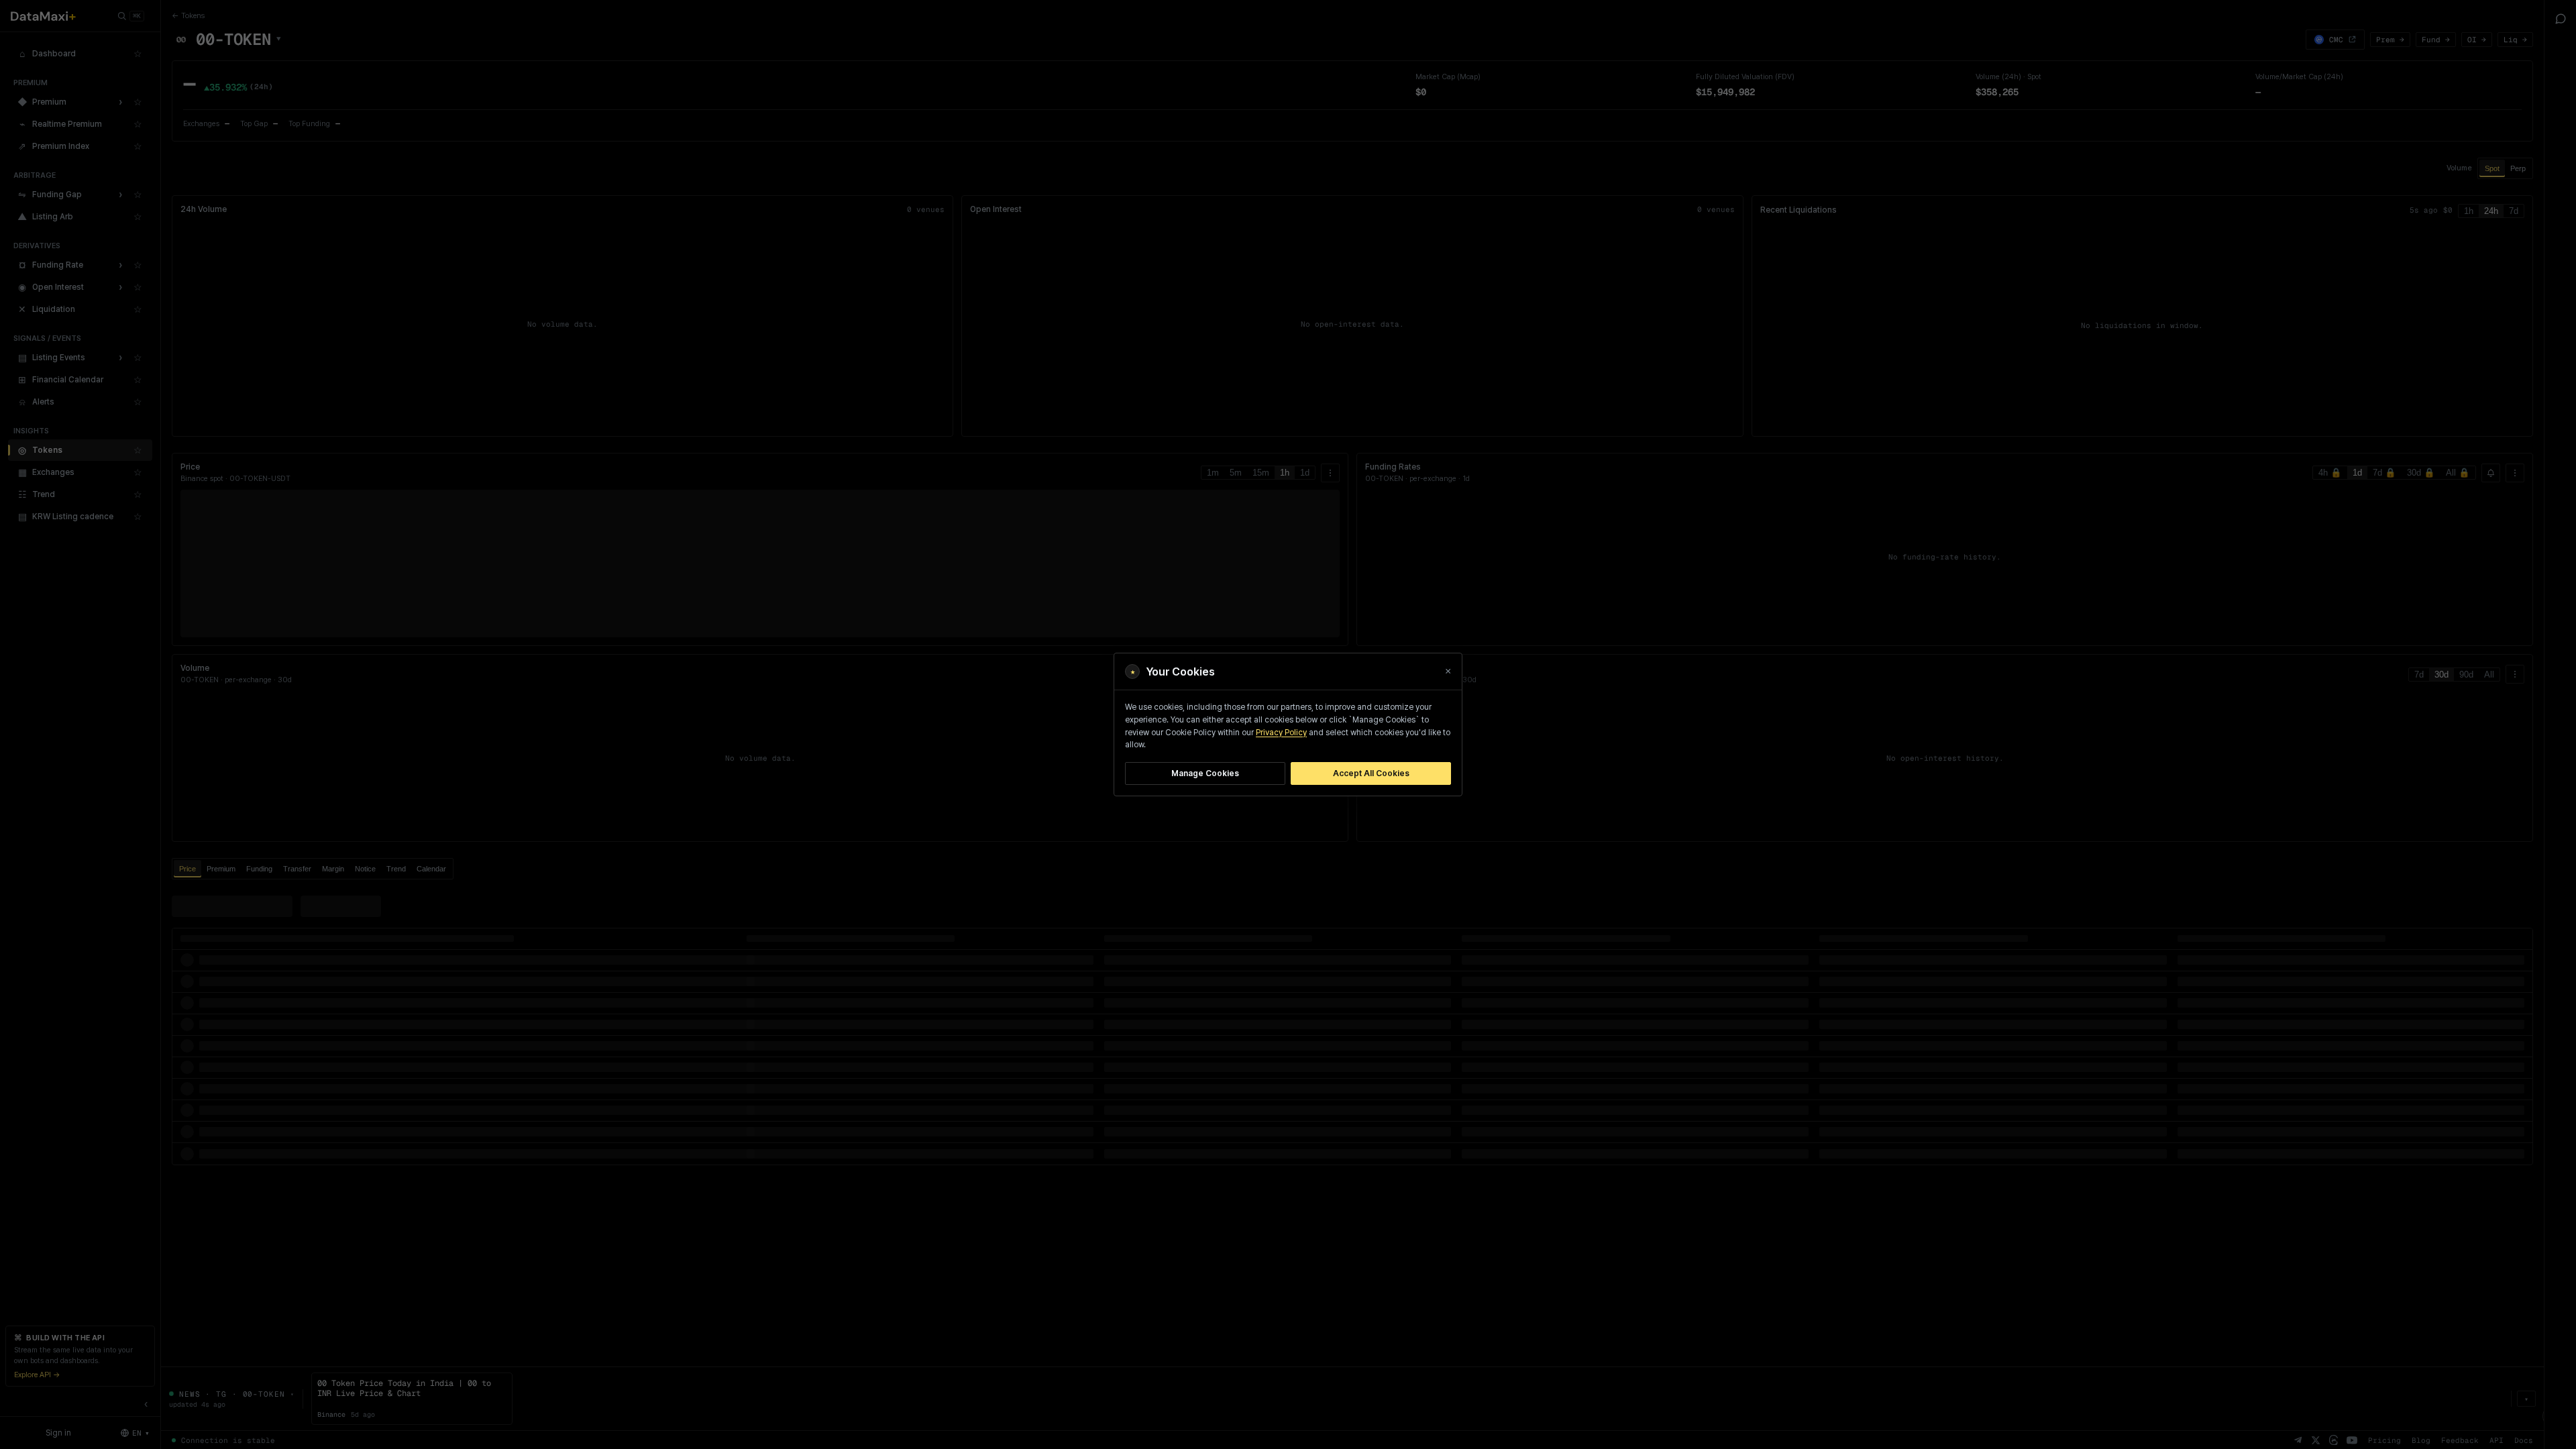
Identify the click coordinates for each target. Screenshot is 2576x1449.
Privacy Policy (1281, 733)
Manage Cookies (1205, 773)
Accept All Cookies (1371, 773)
